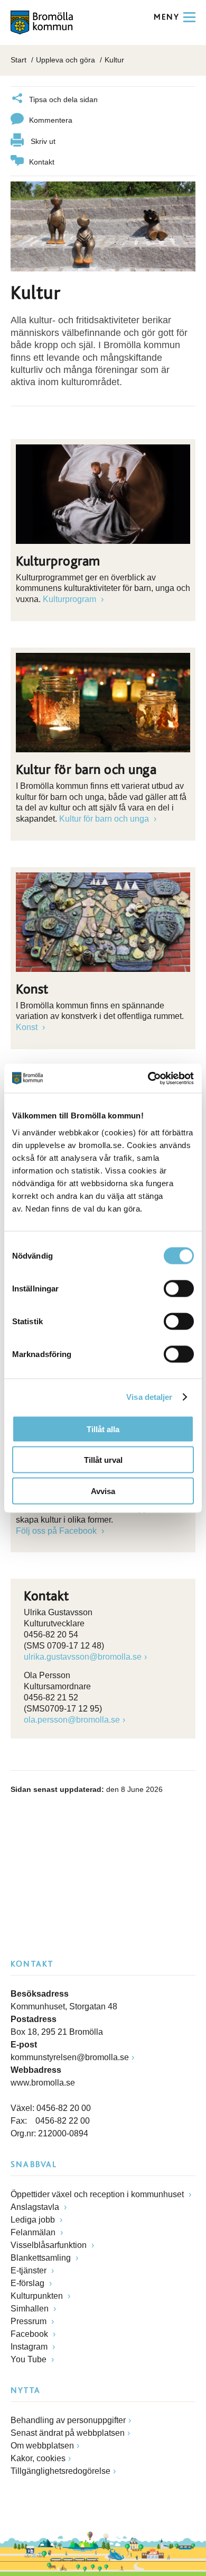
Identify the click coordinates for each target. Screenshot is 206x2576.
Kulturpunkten (38, 2296)
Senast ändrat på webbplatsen (68, 2433)
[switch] (179, 1288)
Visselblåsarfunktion (50, 2245)
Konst (28, 1027)
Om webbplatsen (42, 2446)
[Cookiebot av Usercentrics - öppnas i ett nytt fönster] (148, 1078)
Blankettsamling (42, 2258)
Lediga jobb (34, 2220)
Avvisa (103, 1491)
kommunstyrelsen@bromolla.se (70, 2057)
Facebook (30, 2334)
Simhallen (31, 2309)
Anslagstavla (36, 2207)
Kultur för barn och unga (105, 819)
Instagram (30, 2347)
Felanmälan (34, 2232)
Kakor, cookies (38, 2458)
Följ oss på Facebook (57, 1531)
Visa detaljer (149, 1397)
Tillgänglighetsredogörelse (60, 2471)
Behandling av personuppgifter (68, 2420)
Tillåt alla (103, 1429)
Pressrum (30, 2321)
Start (18, 60)
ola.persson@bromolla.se (72, 1720)
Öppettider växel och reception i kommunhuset (98, 2194)
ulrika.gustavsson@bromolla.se (83, 1657)
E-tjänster (30, 2270)
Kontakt (42, 162)
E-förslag (29, 2283)
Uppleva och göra (65, 60)
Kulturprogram (71, 599)
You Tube (30, 2359)
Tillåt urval (103, 1460)
